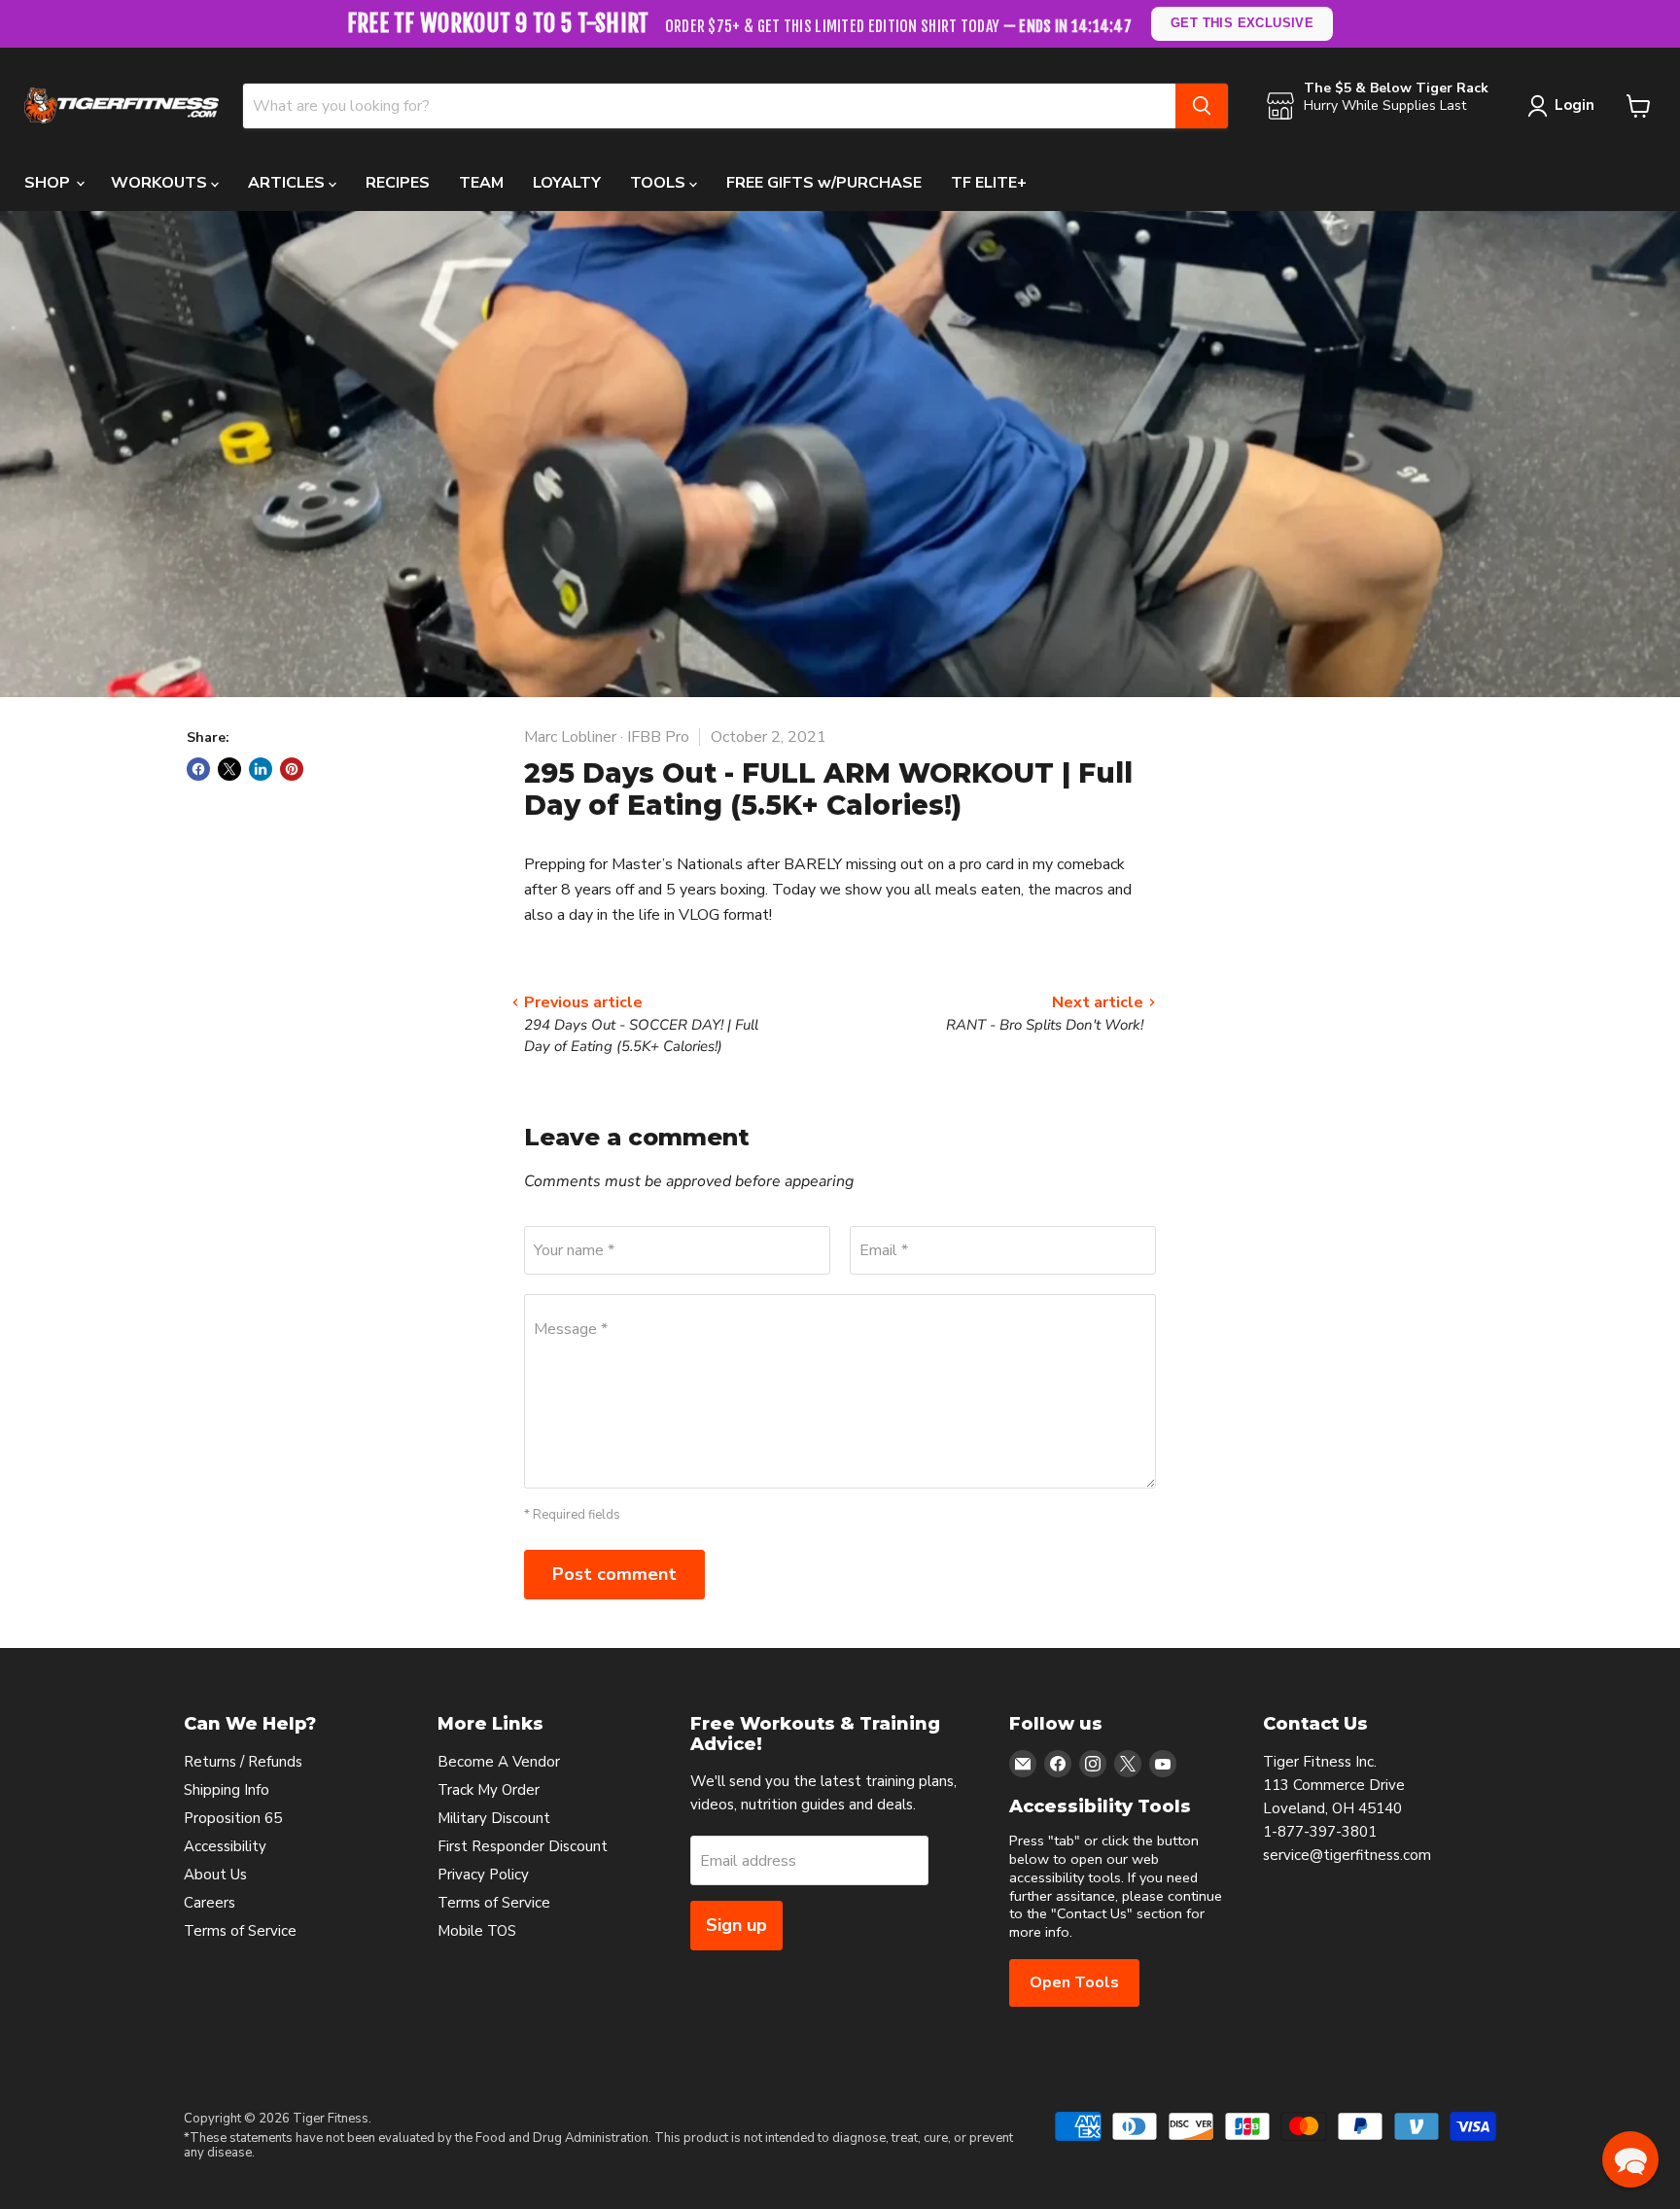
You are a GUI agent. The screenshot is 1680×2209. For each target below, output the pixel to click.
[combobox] (709, 106)
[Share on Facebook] (198, 769)
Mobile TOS (477, 1931)
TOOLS (660, 183)
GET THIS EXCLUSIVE (1242, 23)
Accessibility (225, 1846)
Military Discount (494, 1818)
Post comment (614, 1574)
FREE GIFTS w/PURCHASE (824, 183)
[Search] (1202, 106)
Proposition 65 (233, 1818)
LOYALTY (567, 183)
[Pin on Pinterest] (292, 769)
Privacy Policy (483, 1875)
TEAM (481, 183)
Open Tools (1074, 1982)
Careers (210, 1903)
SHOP (49, 183)
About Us (215, 1875)
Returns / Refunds (243, 1762)
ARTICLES (288, 183)
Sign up (736, 1925)
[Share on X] (229, 769)
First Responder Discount (523, 1846)
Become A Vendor (499, 1762)
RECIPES (398, 183)
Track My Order (489, 1790)
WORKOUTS (161, 183)
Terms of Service (240, 1931)
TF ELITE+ (989, 183)
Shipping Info (227, 1790)
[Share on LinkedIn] (261, 769)
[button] (1630, 2159)
